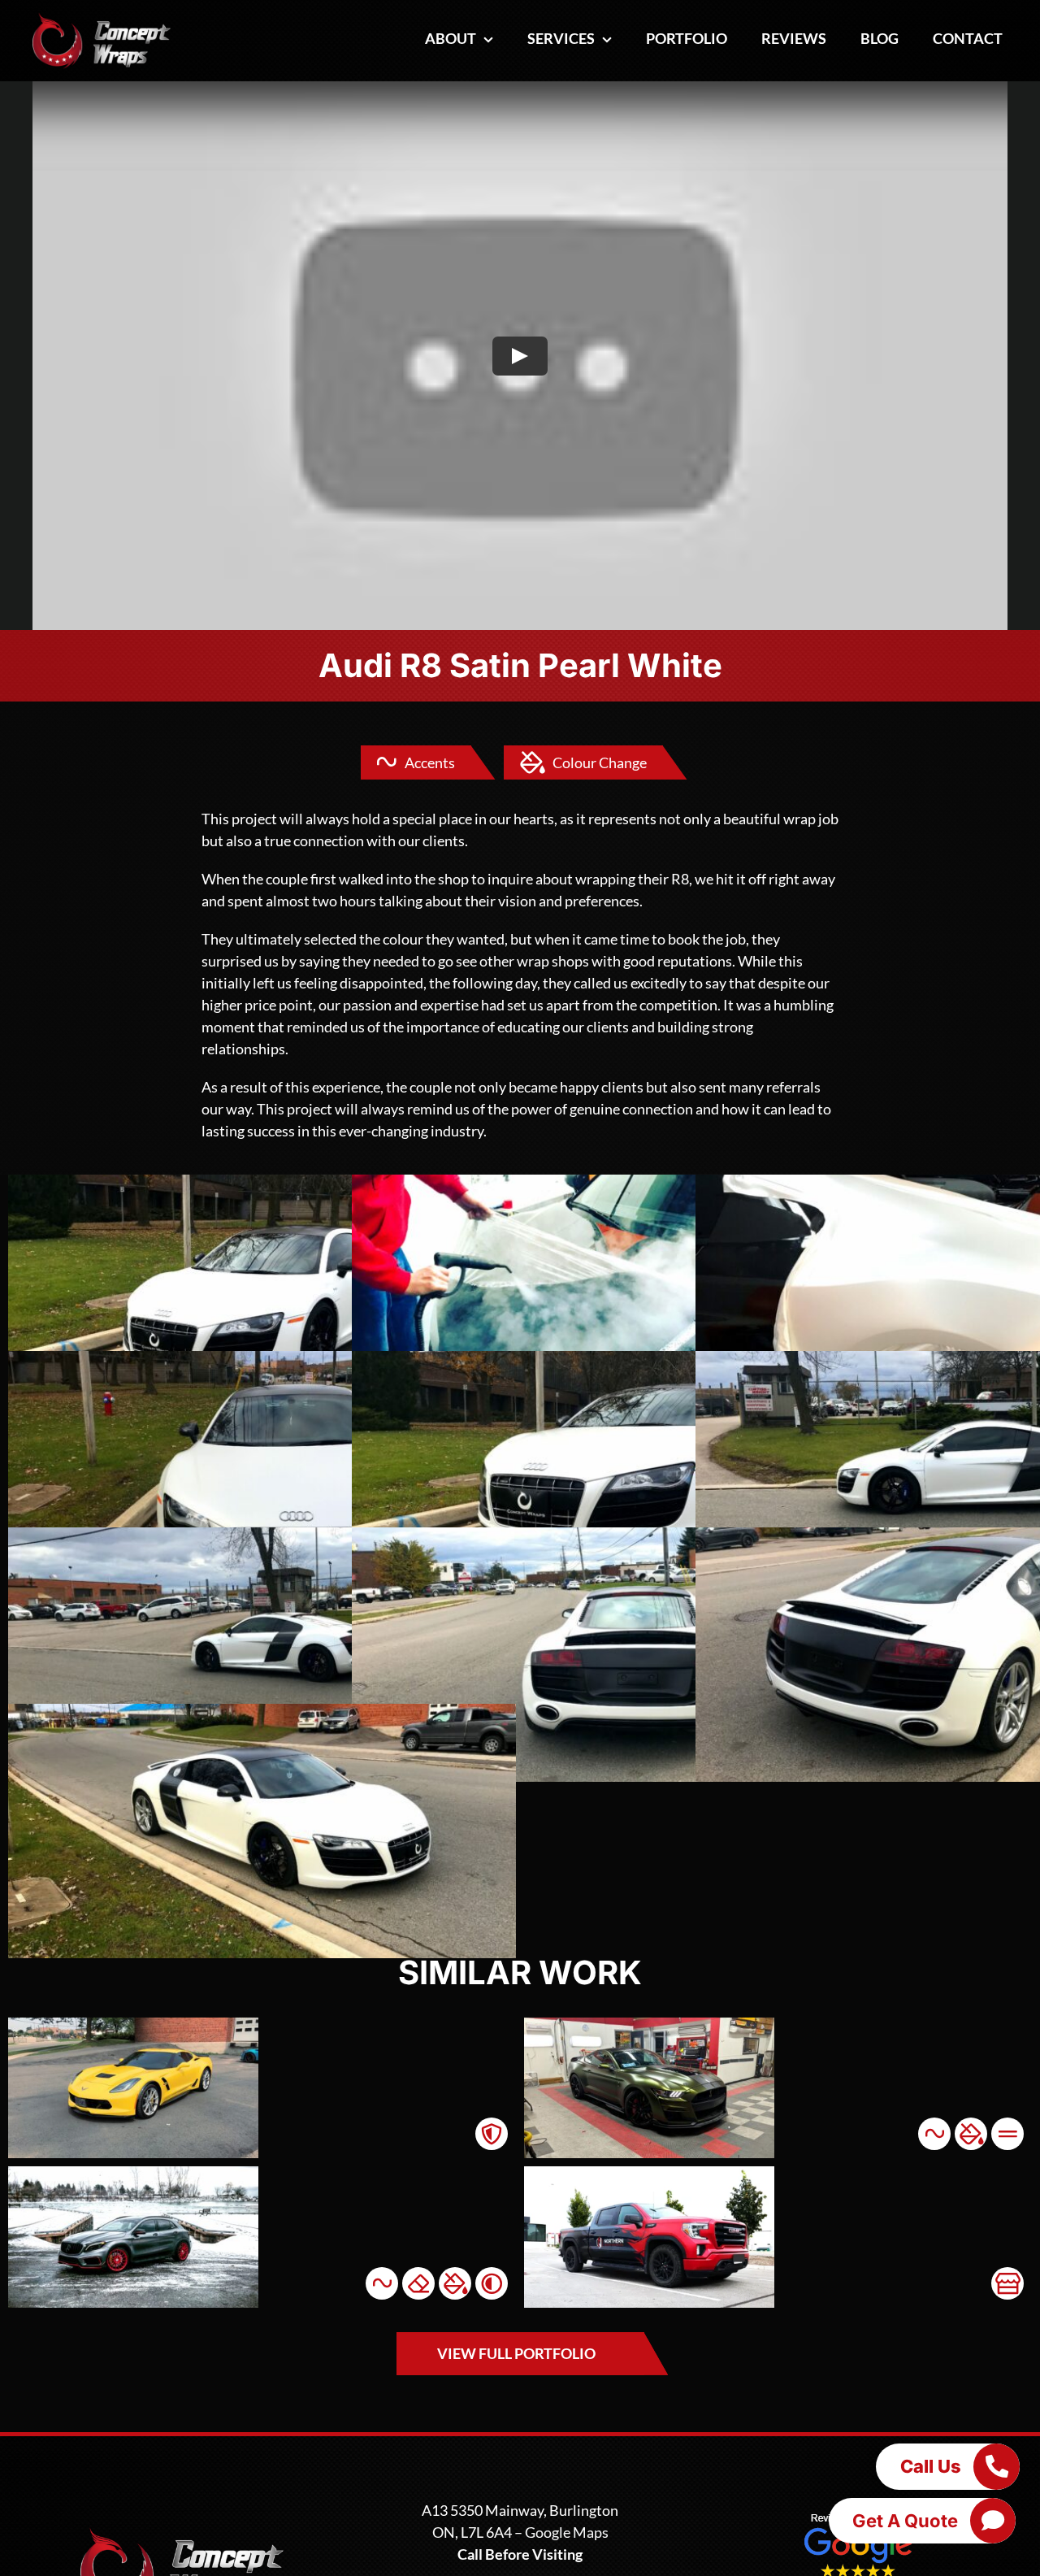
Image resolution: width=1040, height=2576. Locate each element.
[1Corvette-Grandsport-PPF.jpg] (133, 2025)
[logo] (102, 20)
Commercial (1007, 2283)
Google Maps (567, 2532)
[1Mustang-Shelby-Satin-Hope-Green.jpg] (649, 2025)
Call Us (931, 2466)
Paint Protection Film (492, 2134)
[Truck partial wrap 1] (649, 2174)
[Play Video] (520, 356)
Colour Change (600, 762)
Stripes (1007, 2134)
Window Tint (492, 2283)
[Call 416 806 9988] (996, 2466)
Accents (430, 762)
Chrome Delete (418, 2283)
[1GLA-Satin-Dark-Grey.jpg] (133, 2174)
